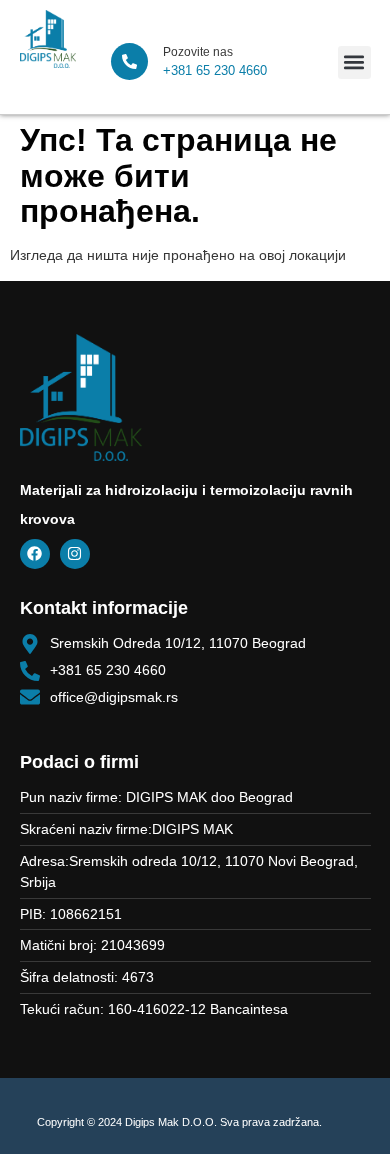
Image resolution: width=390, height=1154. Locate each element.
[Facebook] (35, 554)
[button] (354, 62)
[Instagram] (75, 554)
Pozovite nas (198, 52)
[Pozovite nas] (129, 61)
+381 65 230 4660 (215, 70)
